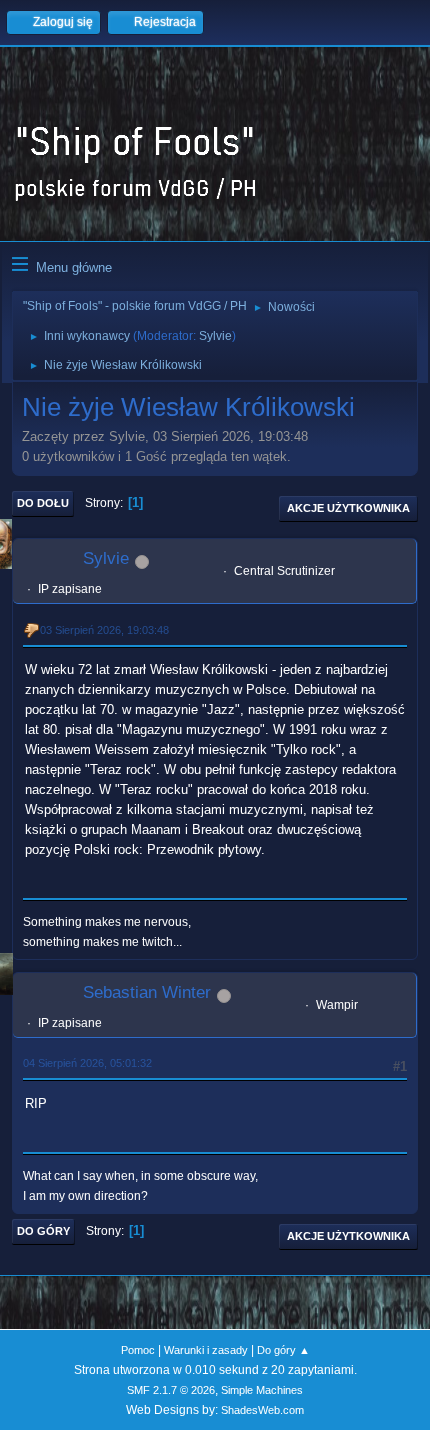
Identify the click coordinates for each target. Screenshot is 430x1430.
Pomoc (138, 1350)
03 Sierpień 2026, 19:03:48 (104, 630)
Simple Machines (262, 1390)
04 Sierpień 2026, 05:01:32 (87, 1063)
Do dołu (43, 503)
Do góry (43, 1231)
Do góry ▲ (283, 1350)
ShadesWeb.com (262, 1410)
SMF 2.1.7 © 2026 (171, 1390)
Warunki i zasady (206, 1350)
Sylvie (215, 336)
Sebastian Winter (147, 992)
